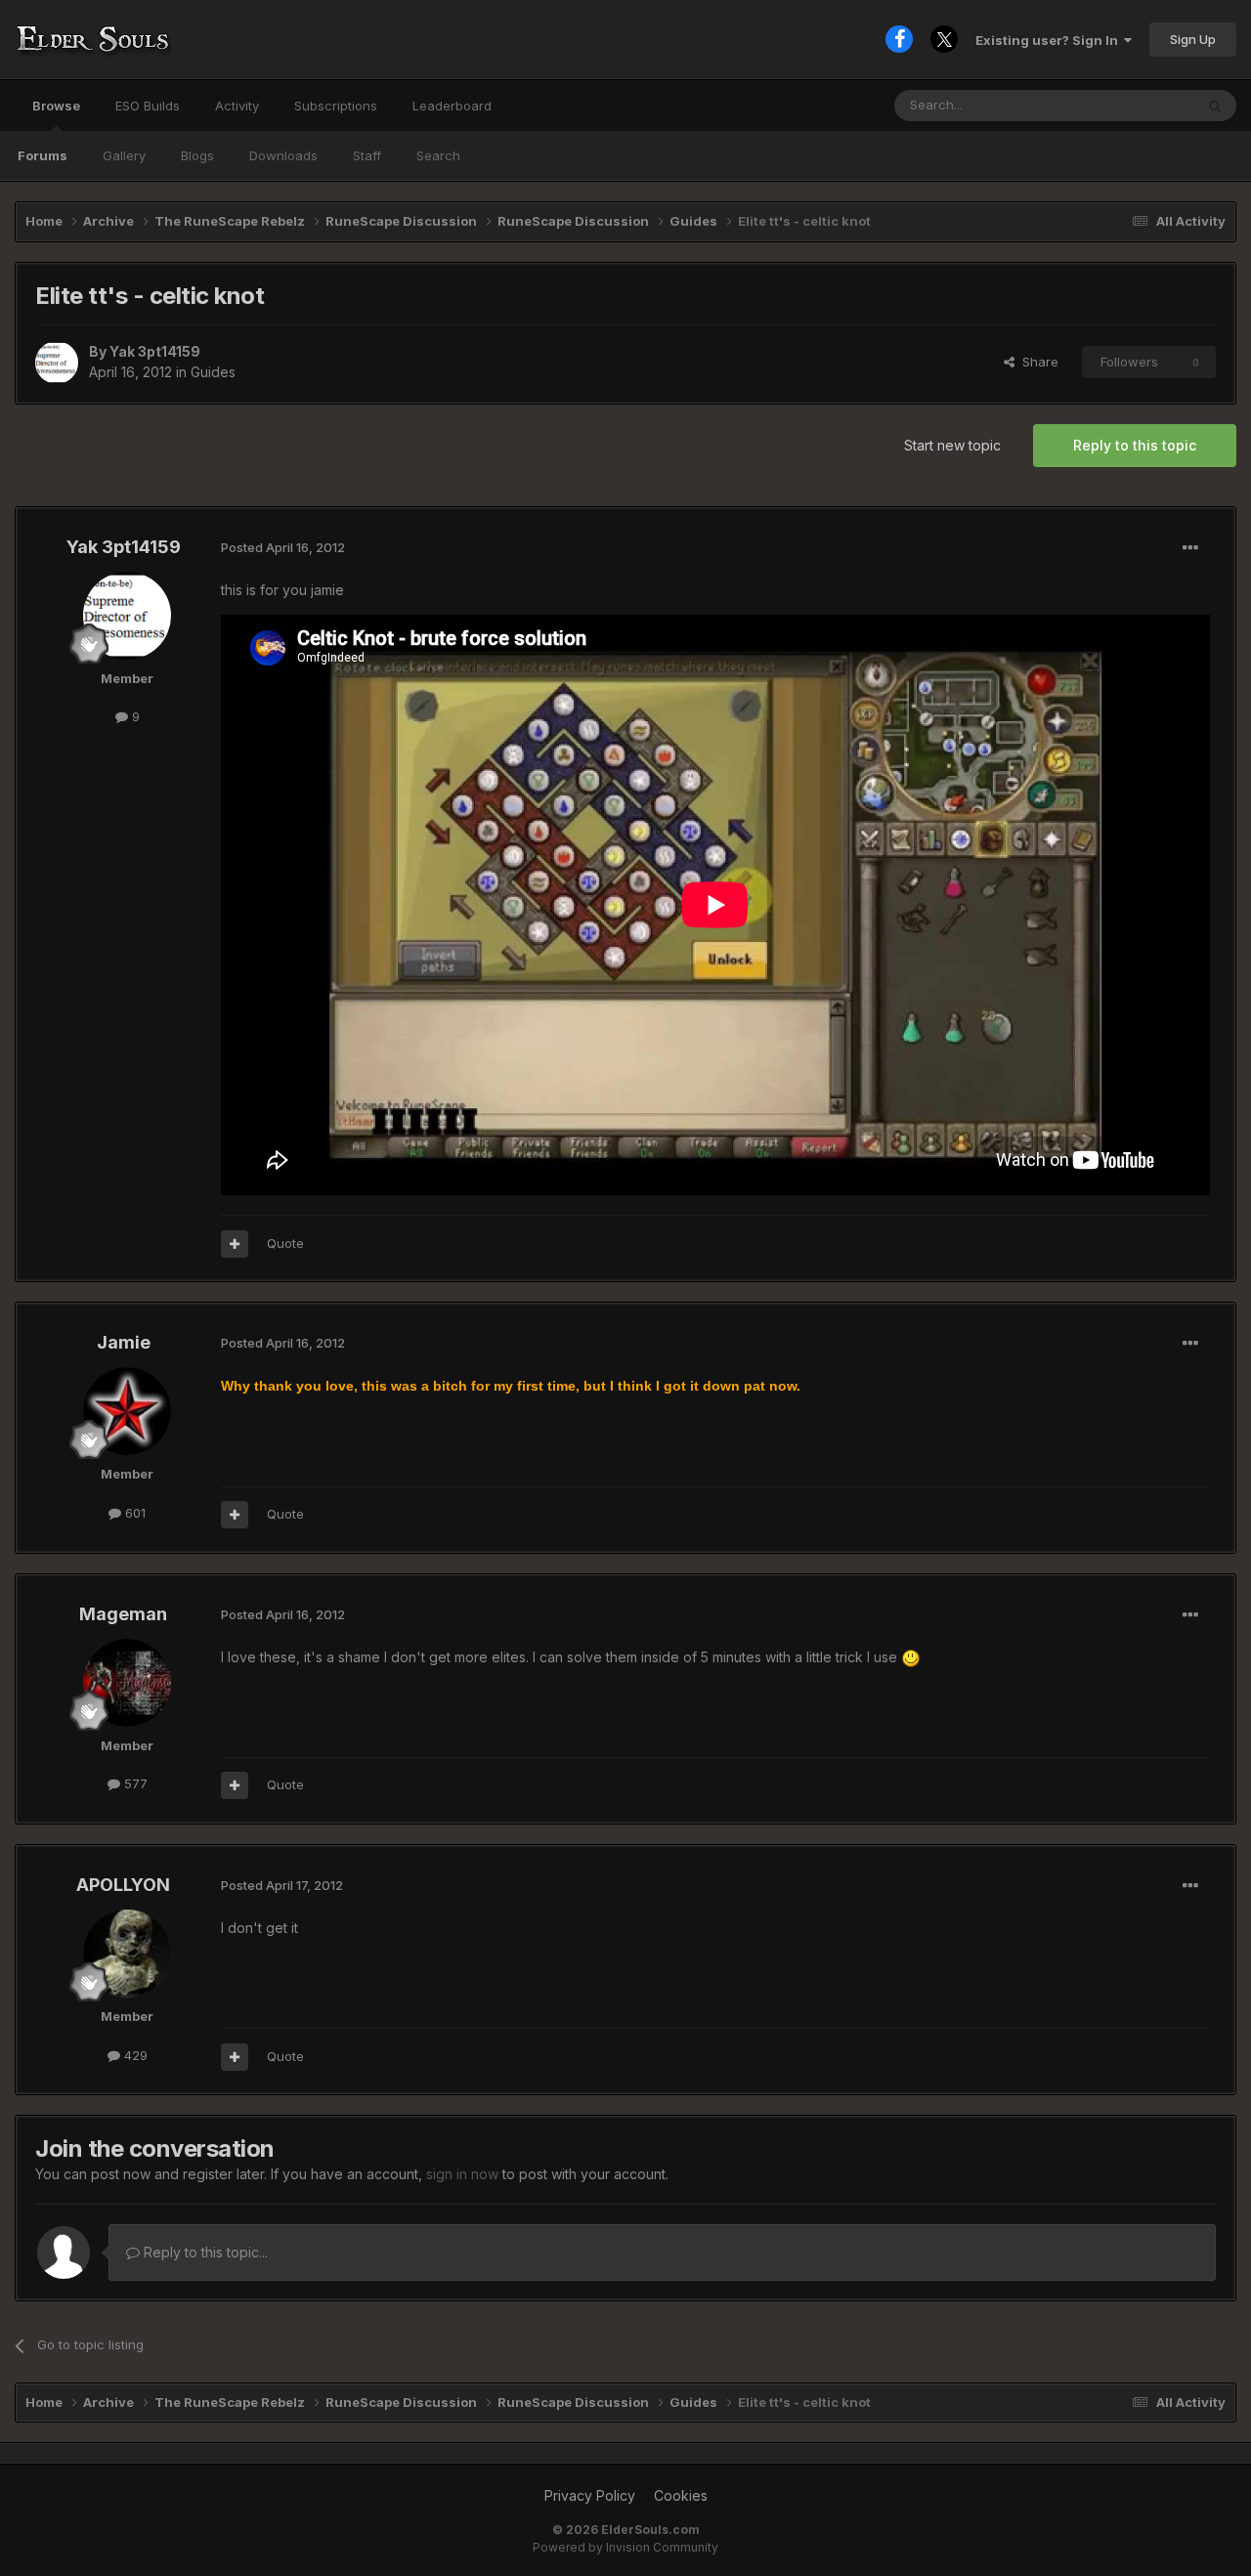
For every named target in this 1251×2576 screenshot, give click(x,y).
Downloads (283, 155)
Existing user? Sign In (1050, 40)
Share (1036, 362)
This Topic (1136, 105)
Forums (43, 155)
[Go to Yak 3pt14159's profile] (57, 363)
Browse (56, 106)
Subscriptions (336, 106)
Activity (237, 106)
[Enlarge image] (911, 1657)
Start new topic (952, 445)
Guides (213, 372)
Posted (283, 547)
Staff (367, 155)
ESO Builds (148, 106)
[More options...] (1190, 548)
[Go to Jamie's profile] (127, 1411)
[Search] (1215, 106)
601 (133, 1513)
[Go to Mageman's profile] (127, 1683)
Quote (285, 1243)
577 (134, 1783)
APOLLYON (123, 1885)
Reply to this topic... (204, 2252)
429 (134, 2055)
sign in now (462, 2174)
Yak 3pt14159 (155, 351)
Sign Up (1193, 39)
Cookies (681, 2495)
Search (438, 155)
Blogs (197, 155)
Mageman (123, 1614)
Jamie (124, 1342)
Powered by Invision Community (625, 2547)
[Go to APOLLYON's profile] (127, 1953)
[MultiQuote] (235, 1244)
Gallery (124, 155)
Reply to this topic (1135, 445)
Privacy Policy (590, 2495)
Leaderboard (452, 106)
